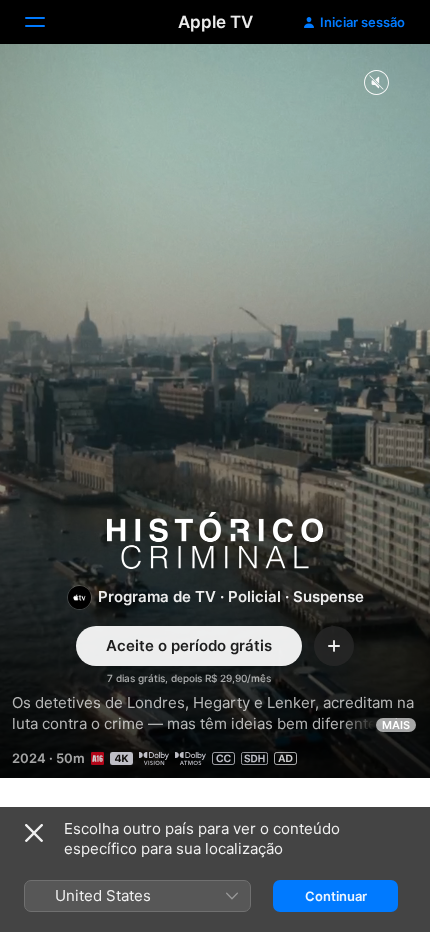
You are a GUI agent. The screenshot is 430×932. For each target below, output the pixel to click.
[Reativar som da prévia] (376, 83)
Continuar (336, 896)
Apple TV (215, 22)
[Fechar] (34, 833)
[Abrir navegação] (47, 22)
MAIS (396, 725)
